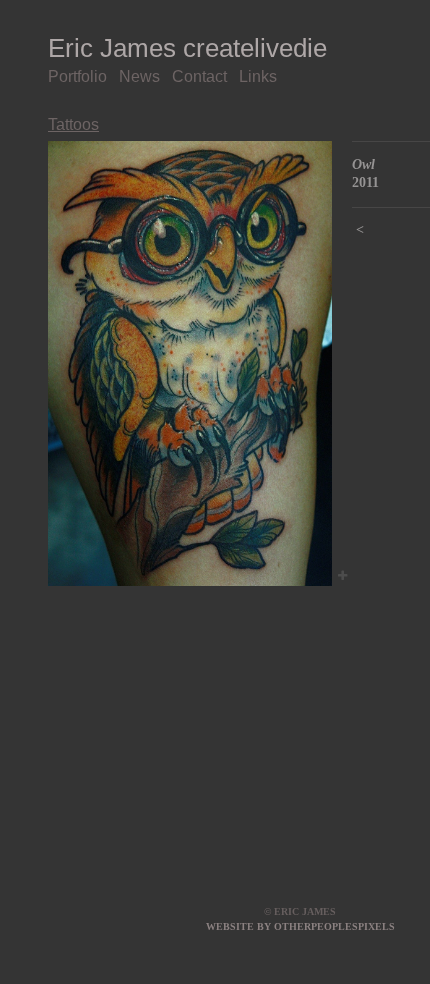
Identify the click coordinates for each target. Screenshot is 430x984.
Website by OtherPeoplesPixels (300, 926)
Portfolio (77, 76)
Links (258, 76)
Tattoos (73, 124)
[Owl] (190, 363)
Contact (199, 76)
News (139, 76)
